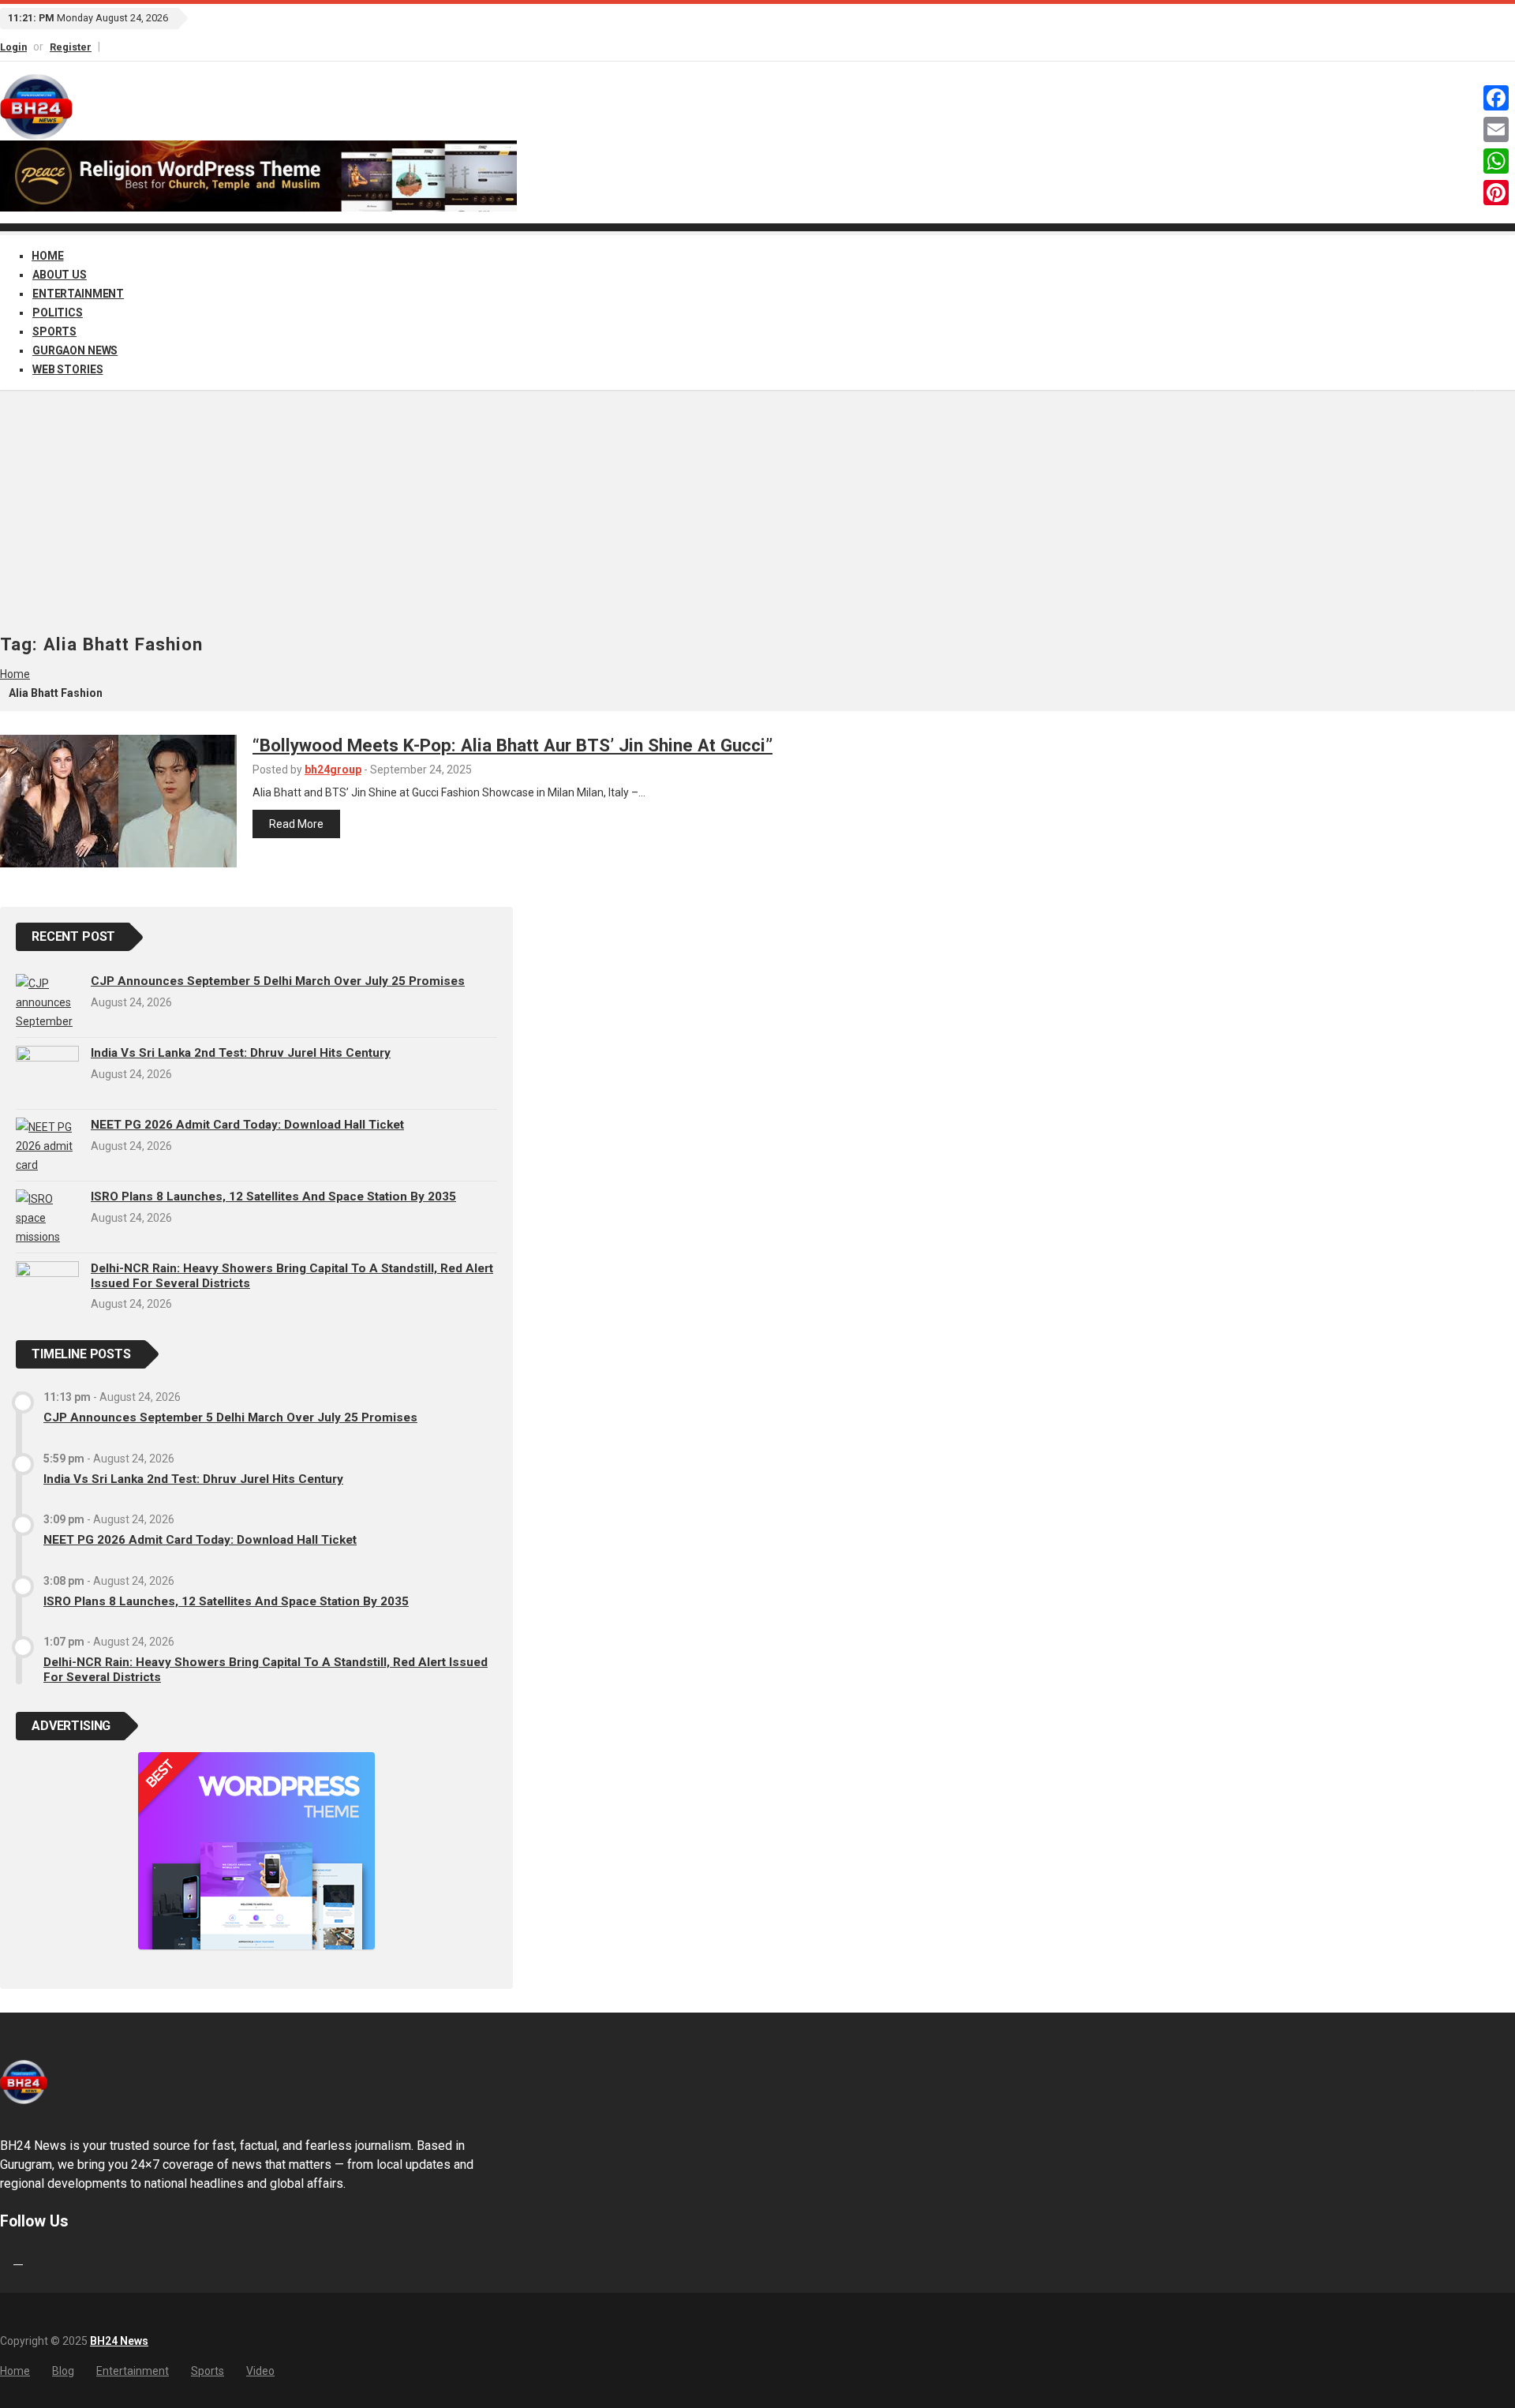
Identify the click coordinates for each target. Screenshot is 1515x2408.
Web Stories (67, 369)
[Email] (1496, 129)
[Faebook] (2, 2259)
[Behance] (18, 2259)
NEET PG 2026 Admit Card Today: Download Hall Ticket (247, 1125)
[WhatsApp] (1496, 161)
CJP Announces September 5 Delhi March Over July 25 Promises (278, 981)
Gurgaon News (75, 350)
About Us (60, 275)
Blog (63, 2371)
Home (47, 256)
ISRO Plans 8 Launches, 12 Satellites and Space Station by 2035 (273, 1197)
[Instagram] (116, 46)
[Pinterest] (1496, 193)
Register (71, 47)
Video (260, 2371)
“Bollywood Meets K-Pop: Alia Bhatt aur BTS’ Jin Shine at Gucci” (512, 745)
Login (13, 47)
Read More (296, 824)
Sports (54, 331)
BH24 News (119, 2341)
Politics (58, 313)
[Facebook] (109, 46)
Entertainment (78, 294)
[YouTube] (123, 46)
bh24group (333, 770)
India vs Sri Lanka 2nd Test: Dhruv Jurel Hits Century (241, 1053)
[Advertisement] (757, 516)
